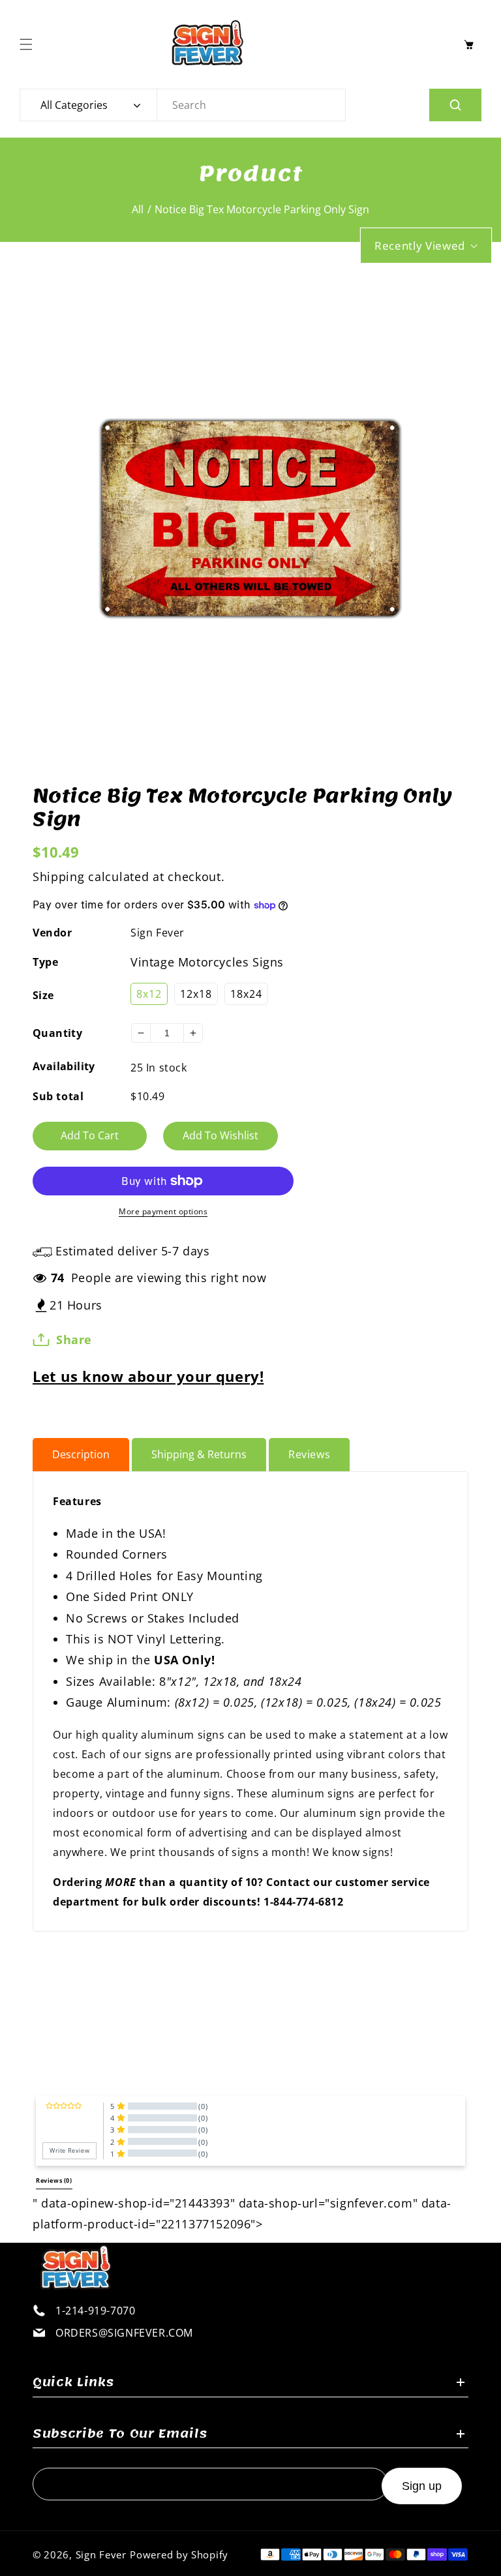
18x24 (246, 994)
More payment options (163, 1211)
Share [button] (74, 1340)
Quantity (57, 1033)
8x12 (149, 994)
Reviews (309, 1454)
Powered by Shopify (179, 2554)
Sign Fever (158, 933)
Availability (64, 1066)
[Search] (455, 105)
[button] (29, 44)
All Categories (74, 105)
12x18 (196, 994)
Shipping (59, 876)
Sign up (422, 2486)
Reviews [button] (54, 2181)
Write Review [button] (69, 2151)
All (138, 209)
